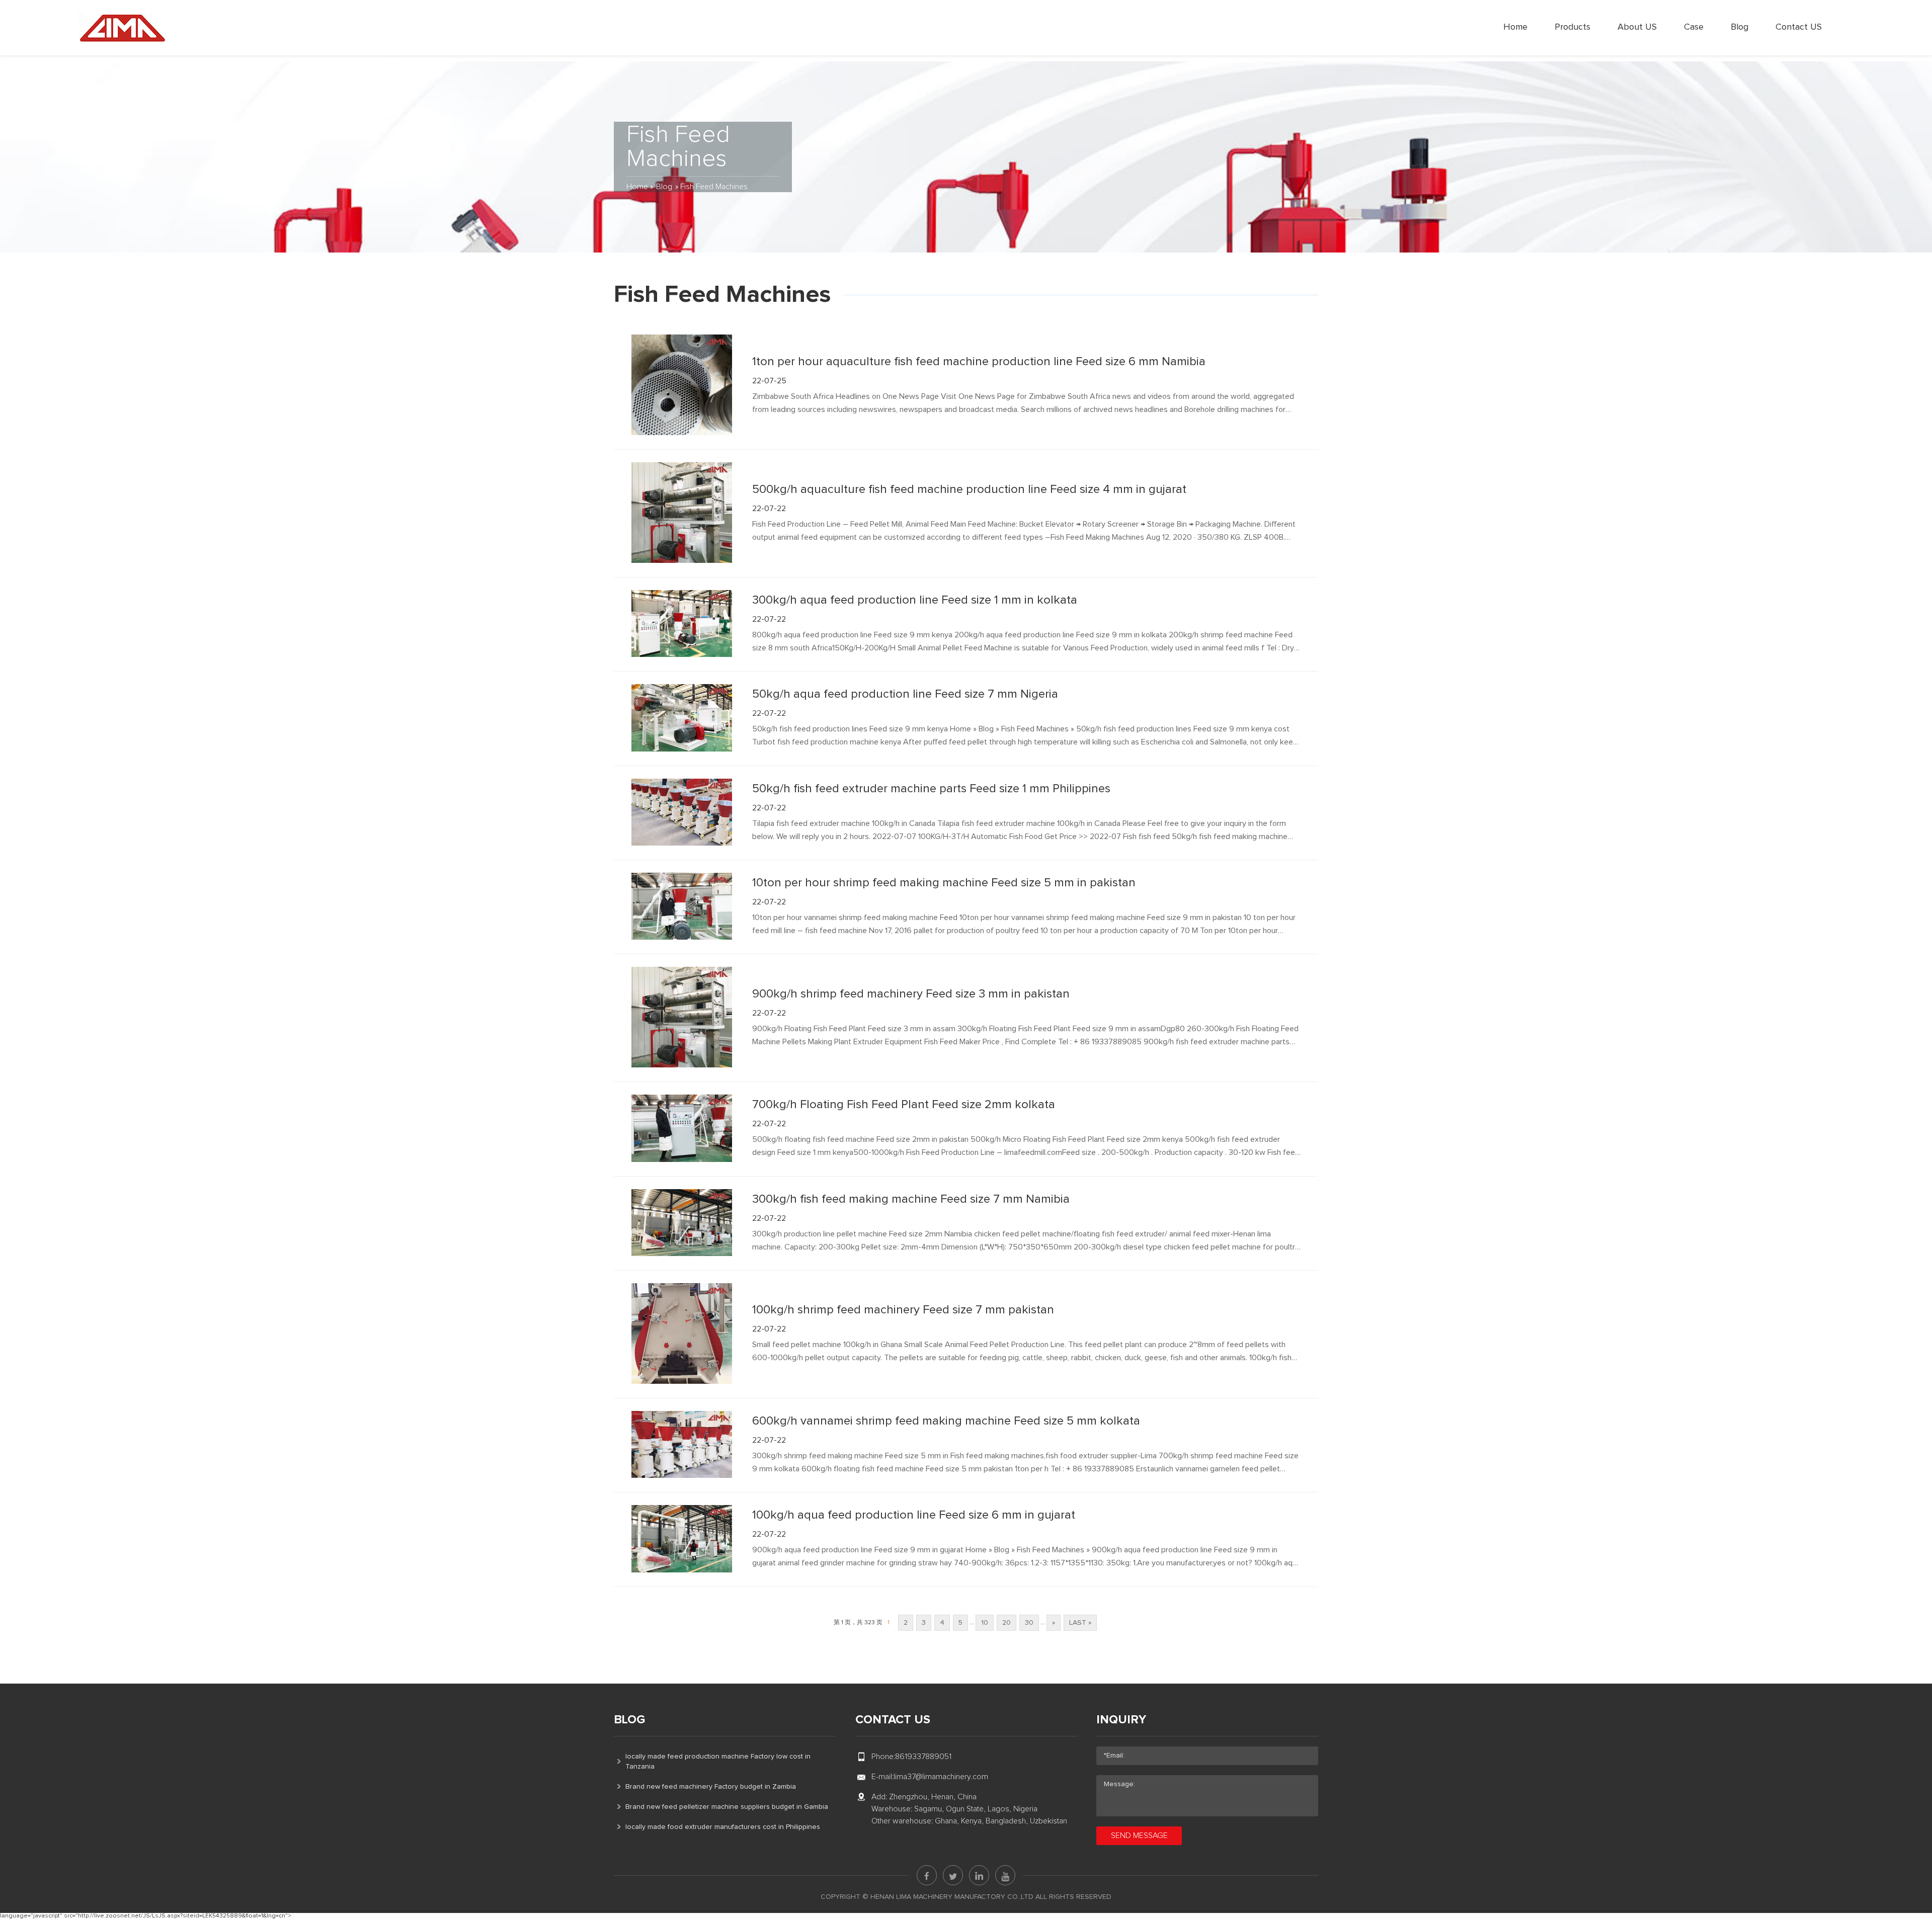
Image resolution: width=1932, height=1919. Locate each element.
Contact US (1799, 27)
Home (1515, 27)
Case (1694, 27)
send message (1139, 1835)
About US (1637, 27)
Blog (1740, 27)
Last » (1080, 1623)
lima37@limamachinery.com (941, 1777)
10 (985, 1623)
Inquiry (1121, 1720)
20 (1007, 1623)
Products (1573, 27)
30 (1029, 1623)
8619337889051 (923, 1757)
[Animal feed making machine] (122, 28)
